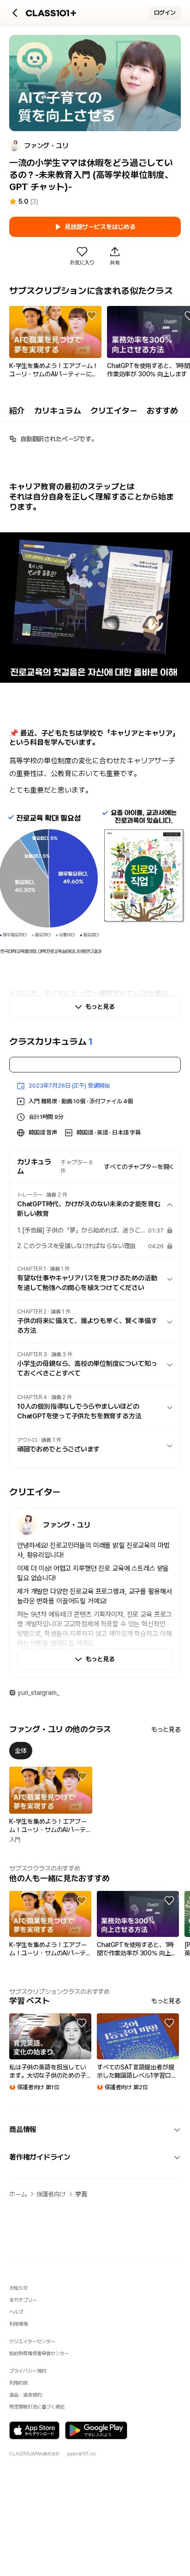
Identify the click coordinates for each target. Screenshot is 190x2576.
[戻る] (15, 13)
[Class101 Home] (51, 13)
